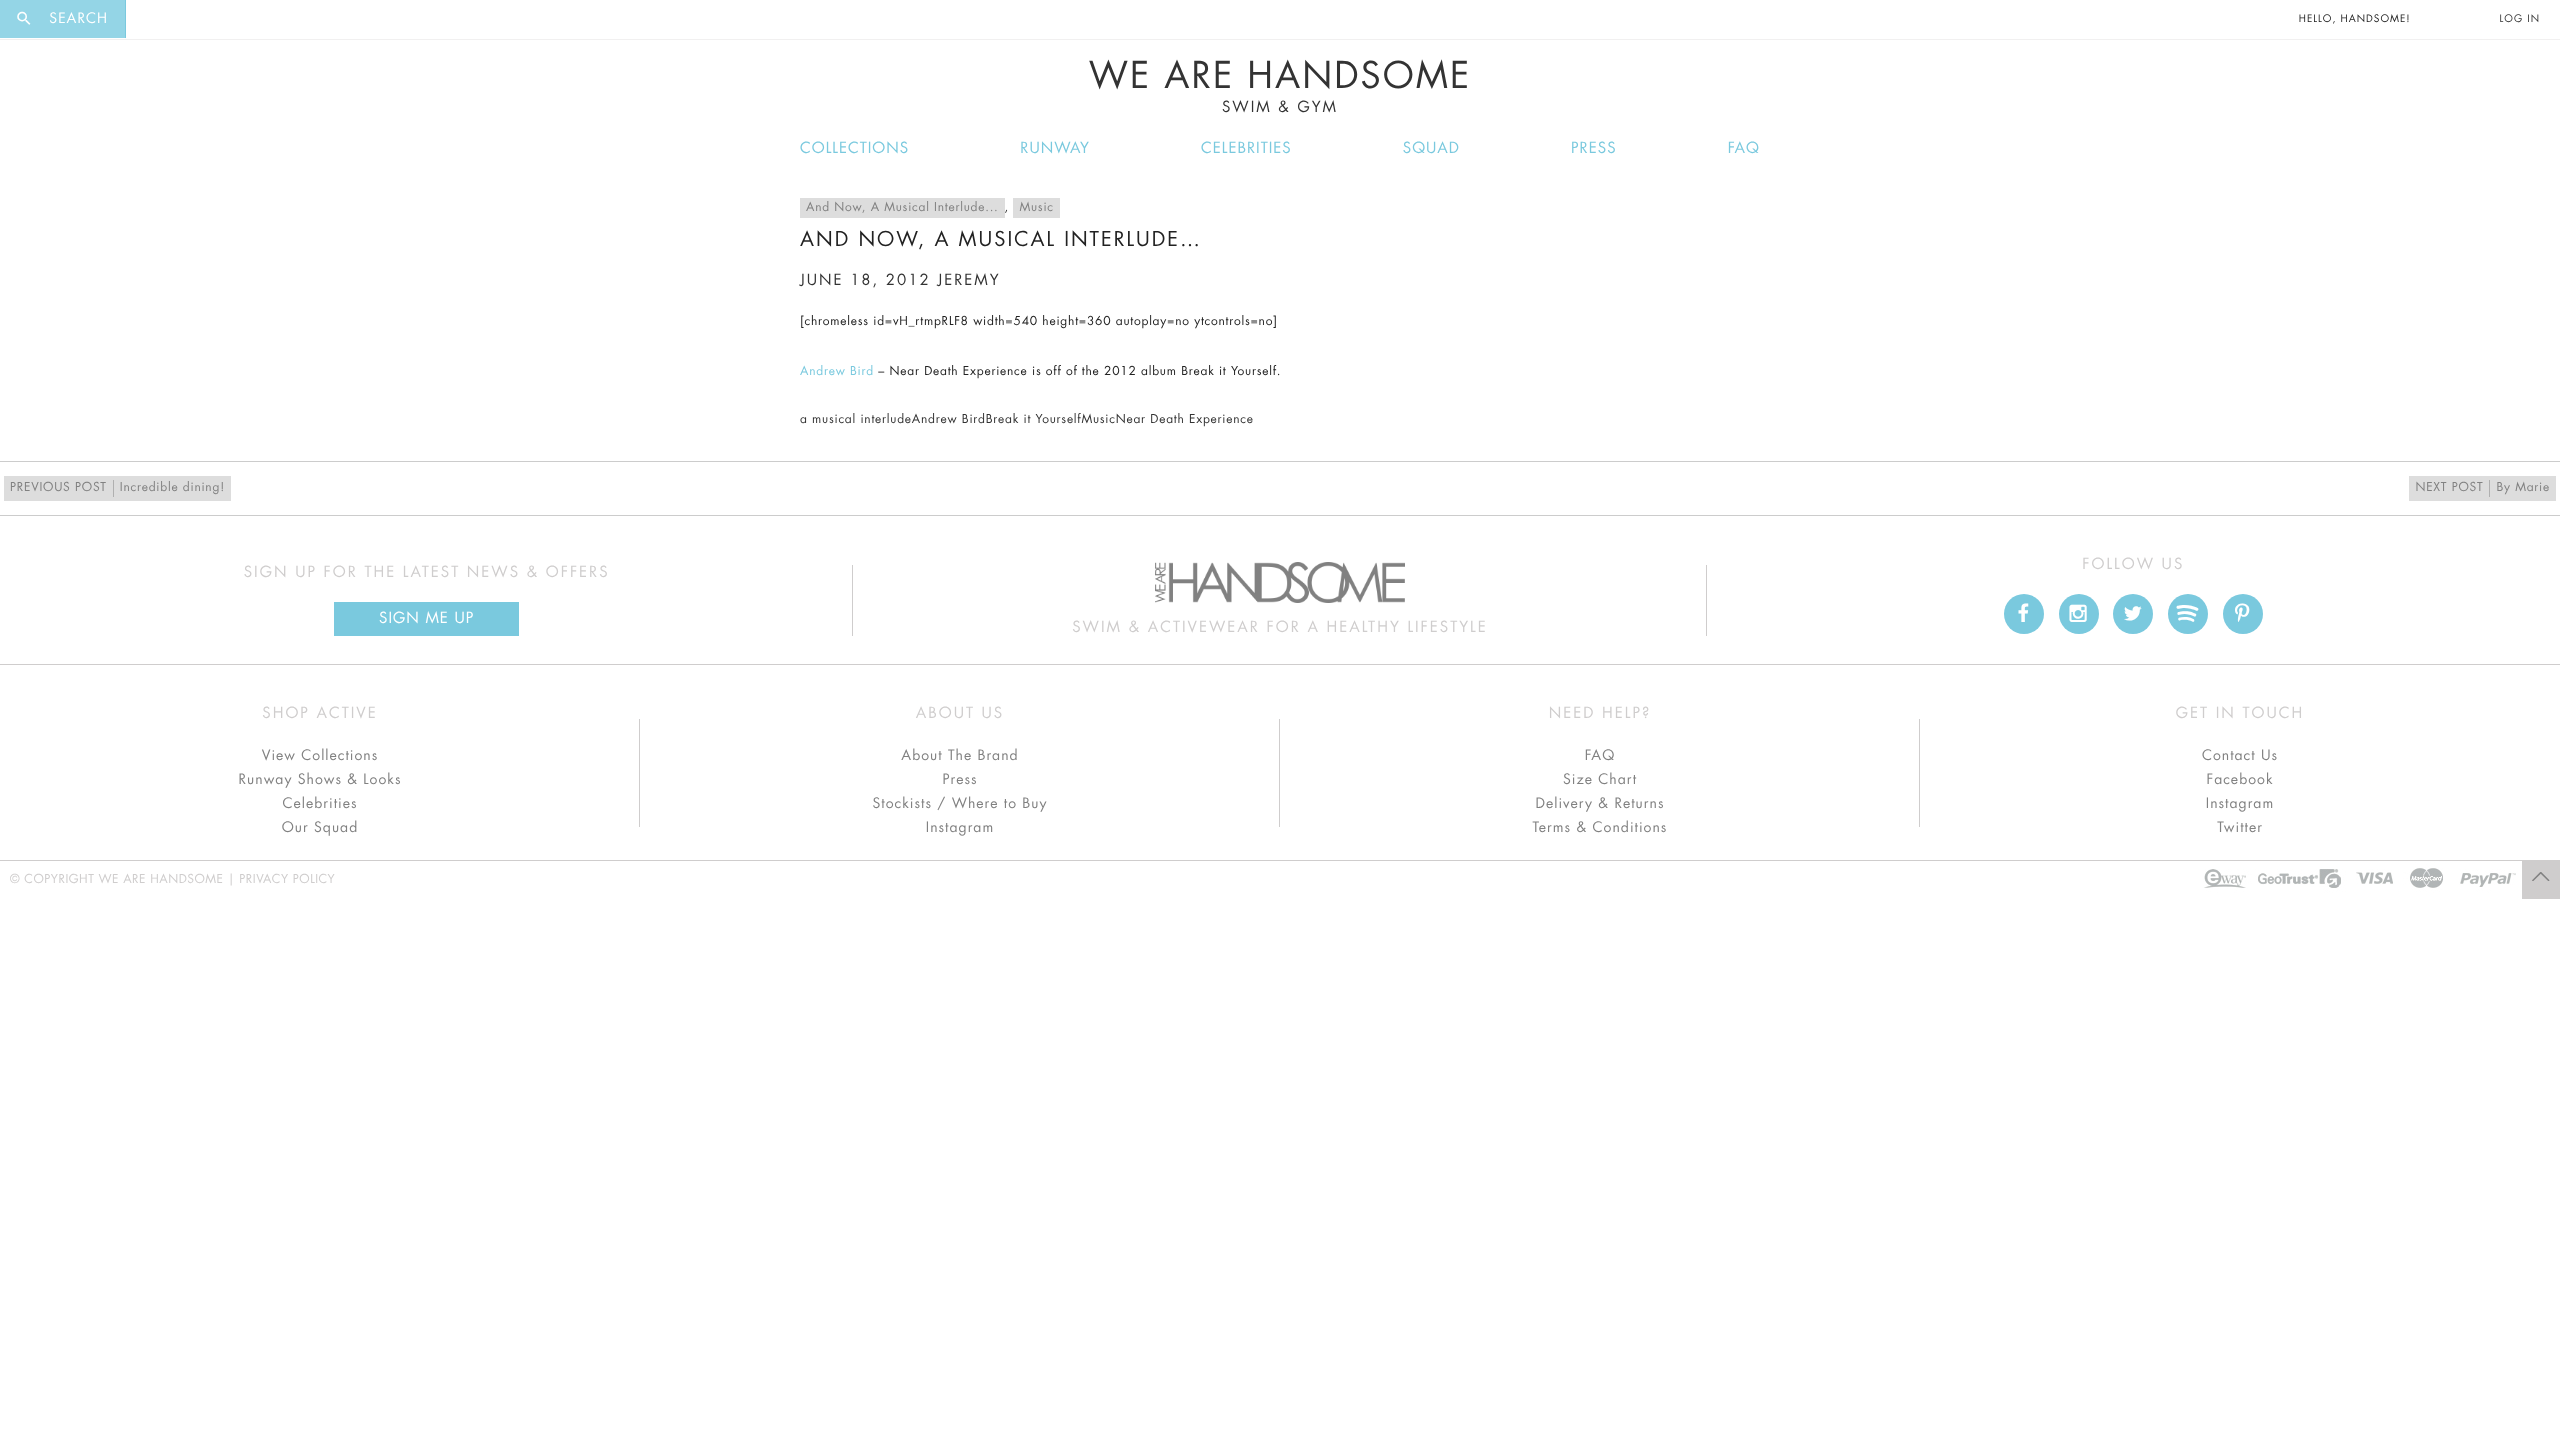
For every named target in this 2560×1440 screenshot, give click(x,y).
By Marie (2482, 488)
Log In (2520, 19)
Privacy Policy (287, 880)
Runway (1055, 148)
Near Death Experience (1185, 420)
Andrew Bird (837, 372)
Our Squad (320, 828)
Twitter (2240, 828)
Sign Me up (426, 618)
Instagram (960, 828)
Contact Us (2240, 756)
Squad (1431, 148)
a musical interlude (856, 420)
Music (1036, 208)
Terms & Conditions (1600, 828)
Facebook (2239, 780)
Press (1593, 148)
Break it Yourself (1034, 420)
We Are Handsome (1280, 87)
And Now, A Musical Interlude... (902, 208)
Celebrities (1246, 148)
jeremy (968, 280)
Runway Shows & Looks (320, 780)
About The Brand (959, 756)
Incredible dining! (117, 488)
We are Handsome (181, 19)
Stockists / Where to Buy (960, 804)
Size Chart (1600, 780)
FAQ (1744, 148)
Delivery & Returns (1599, 804)
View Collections (320, 756)
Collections (854, 148)
